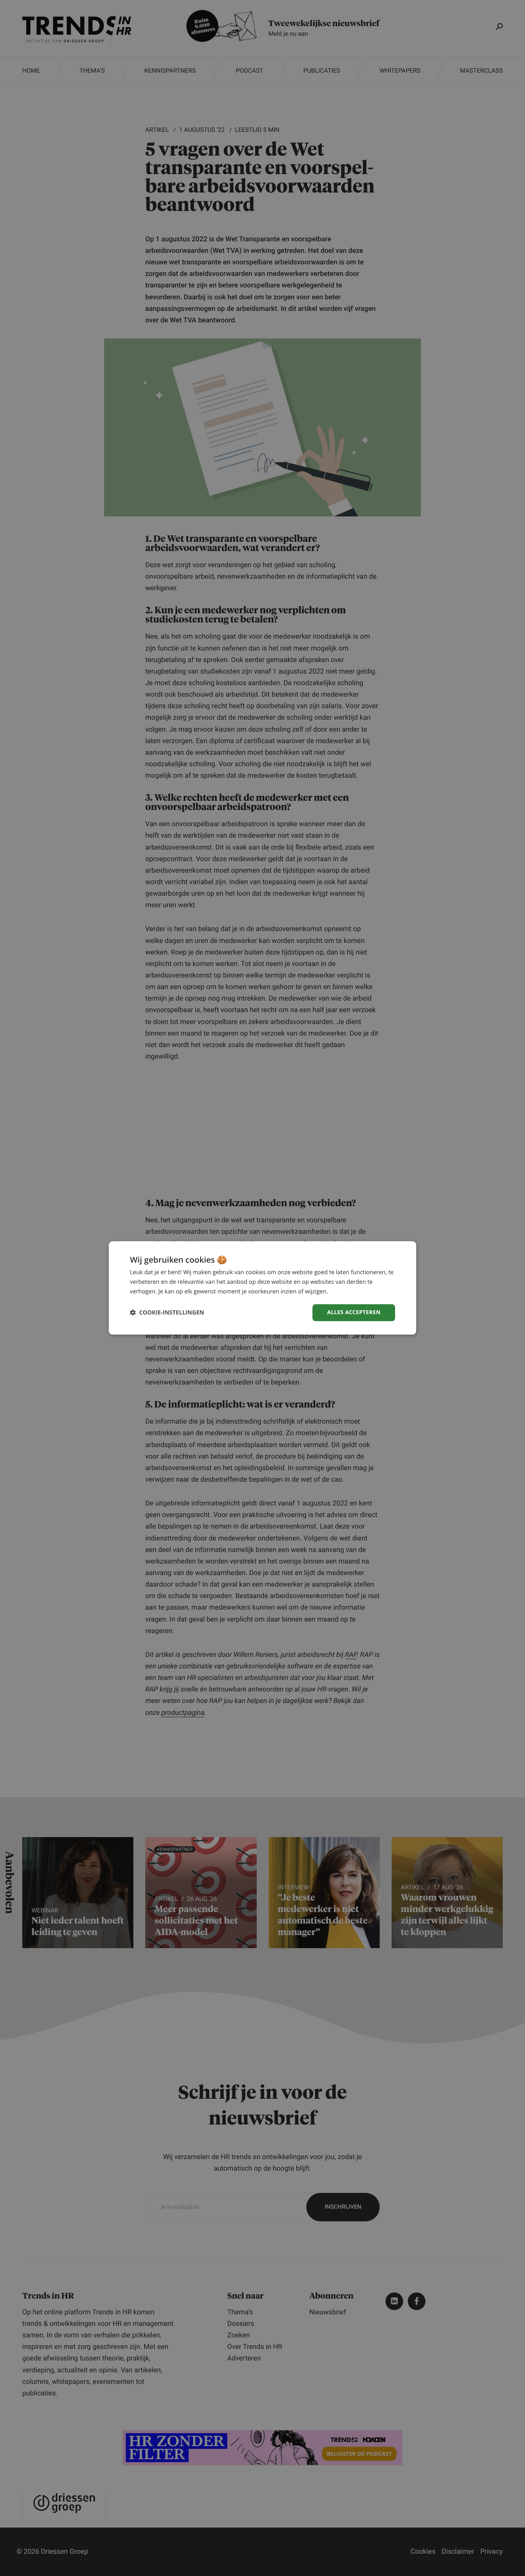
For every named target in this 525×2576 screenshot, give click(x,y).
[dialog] (262, 1288)
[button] (167, 1313)
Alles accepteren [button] (354, 1312)
